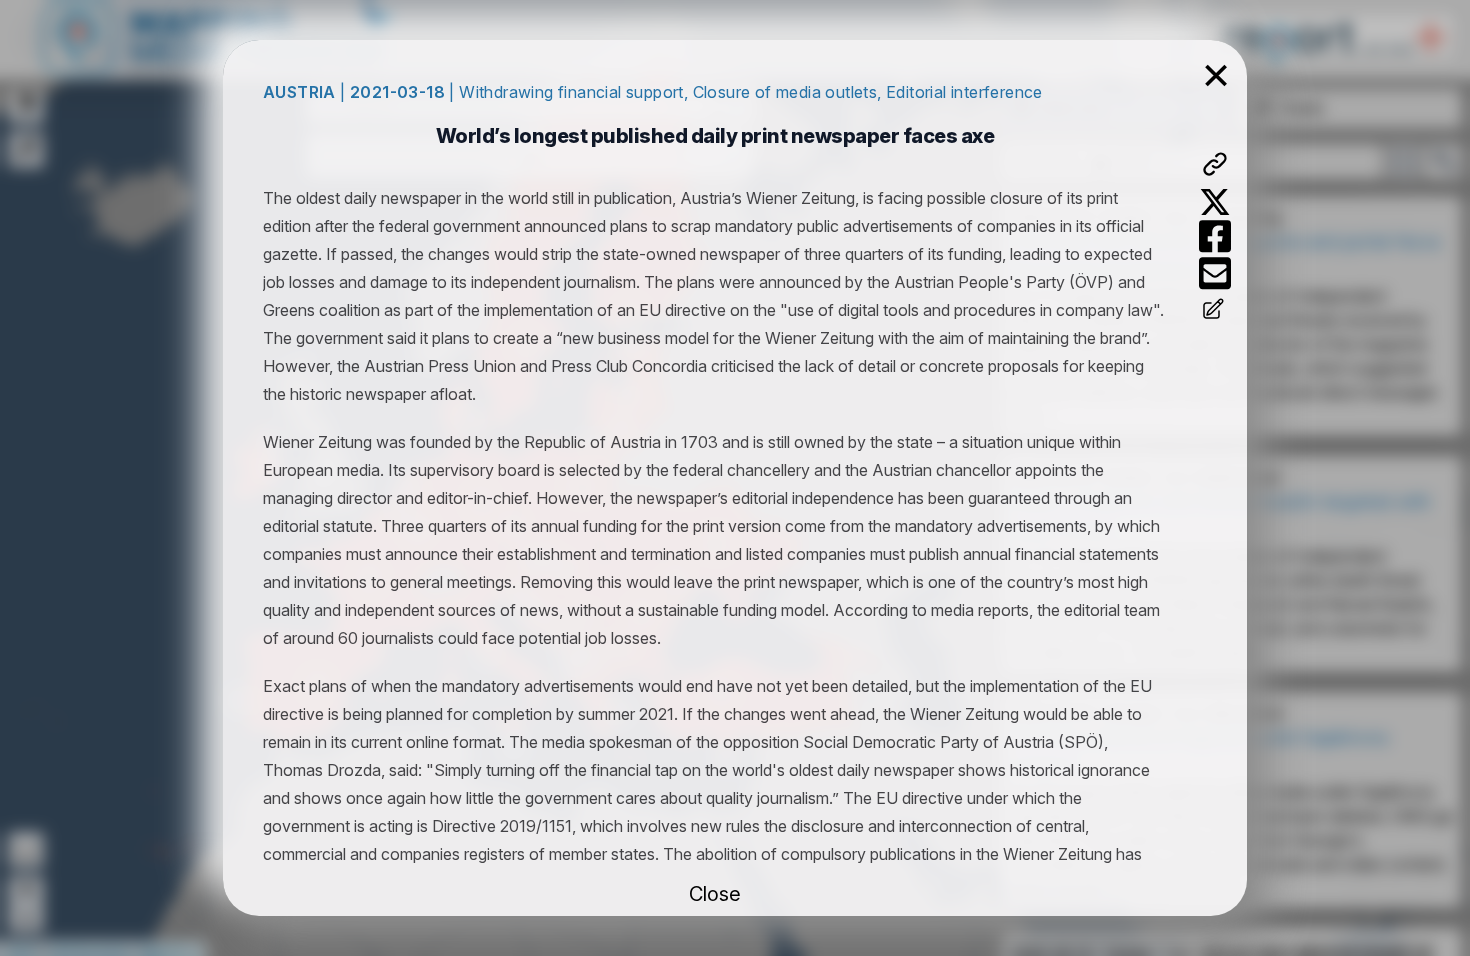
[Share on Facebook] (1215, 236)
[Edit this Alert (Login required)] (1215, 311)
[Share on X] (1215, 202)
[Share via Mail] (1215, 273)
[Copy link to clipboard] (1215, 164)
